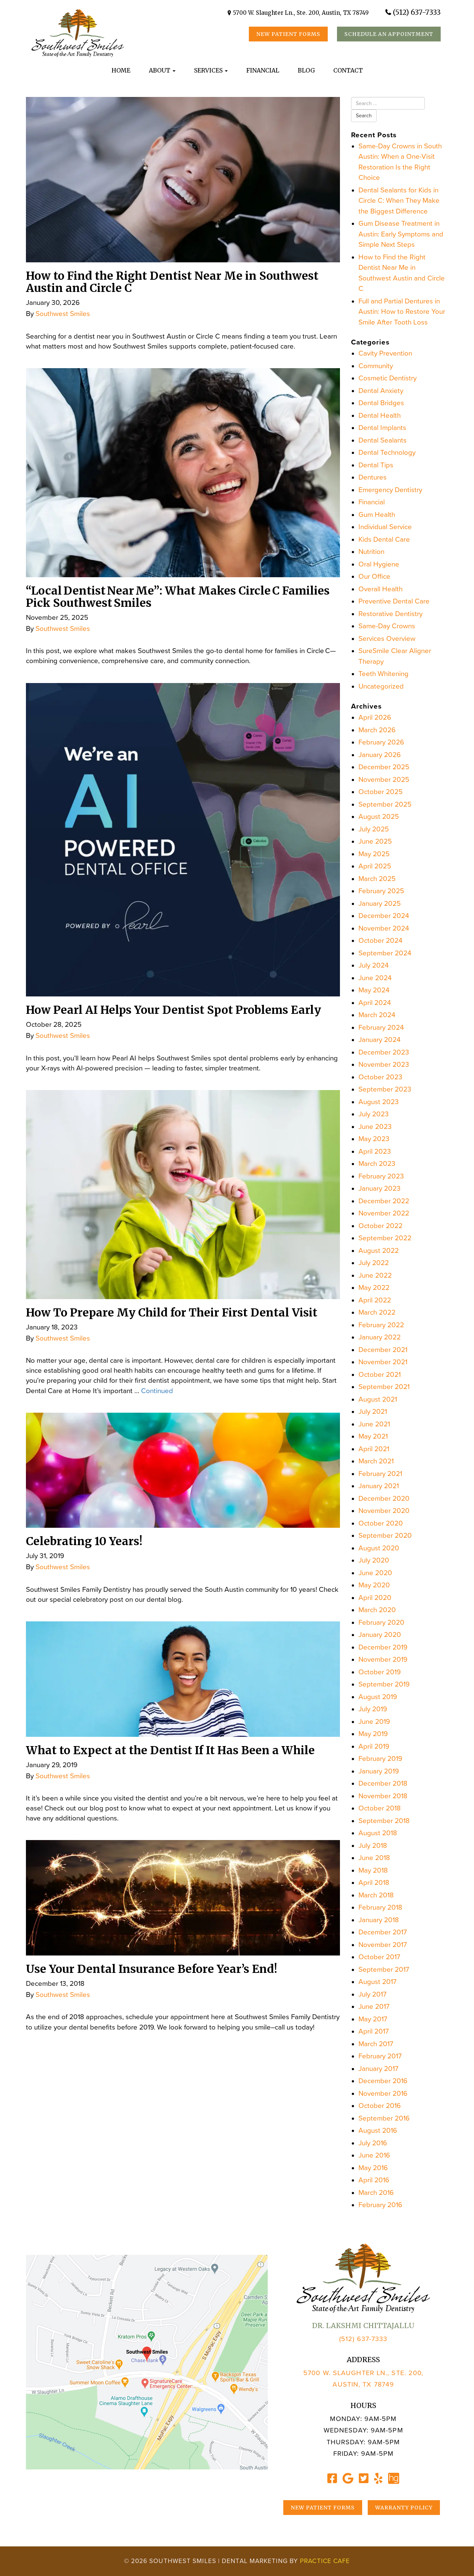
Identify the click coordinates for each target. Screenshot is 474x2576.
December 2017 (383, 1932)
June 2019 (374, 1722)
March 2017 (376, 2044)
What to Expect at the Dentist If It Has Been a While (170, 1750)
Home (121, 70)
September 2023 (385, 1089)
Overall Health (380, 589)
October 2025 (380, 792)
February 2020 (381, 1622)
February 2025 (381, 891)
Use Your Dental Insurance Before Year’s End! (151, 1969)
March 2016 (376, 2193)
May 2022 (374, 1288)
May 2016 (373, 2168)
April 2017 (374, 2031)
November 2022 (384, 1213)
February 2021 (380, 1474)
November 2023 (384, 1065)
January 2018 (379, 1920)
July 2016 (373, 2143)
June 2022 (375, 1275)
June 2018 (374, 1858)
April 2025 (375, 866)
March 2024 (377, 1015)
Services (209, 70)
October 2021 (380, 1375)
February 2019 (380, 1759)
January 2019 (379, 1771)
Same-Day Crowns (387, 626)
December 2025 (384, 767)
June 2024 (375, 978)
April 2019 (374, 1746)
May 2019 (373, 1734)
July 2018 (373, 1846)
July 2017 (373, 1994)
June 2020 (375, 1573)
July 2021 (373, 1412)
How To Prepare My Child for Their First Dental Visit (172, 1312)
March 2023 (377, 1164)
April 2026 (375, 717)
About (160, 70)
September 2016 (384, 2118)
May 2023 (374, 1139)
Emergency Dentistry (390, 490)
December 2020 (384, 1499)
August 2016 (378, 2131)
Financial (263, 70)
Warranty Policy (404, 2508)
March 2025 (377, 879)
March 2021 (376, 1461)
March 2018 (376, 1895)
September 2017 (384, 1970)
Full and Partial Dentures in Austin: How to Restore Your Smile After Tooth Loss (402, 312)
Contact (348, 70)
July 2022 (374, 1263)
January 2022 (380, 1337)
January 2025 (380, 904)
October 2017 (379, 1957)
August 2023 (379, 1102)
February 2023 (381, 1176)
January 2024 (380, 1040)
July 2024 (374, 965)
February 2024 (381, 1028)
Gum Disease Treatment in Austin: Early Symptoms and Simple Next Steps (401, 234)
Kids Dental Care (384, 539)
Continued (157, 1391)
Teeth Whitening (383, 674)
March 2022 (377, 1312)
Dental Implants (382, 428)
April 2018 (374, 1883)
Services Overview (387, 639)
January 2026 (380, 755)
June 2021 (374, 1424)
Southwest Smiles (63, 314)
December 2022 (384, 1201)
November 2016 (383, 2094)
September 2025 (385, 804)
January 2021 (379, 1486)
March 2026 (377, 730)
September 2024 (385, 953)
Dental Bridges (381, 403)
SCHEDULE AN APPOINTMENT (389, 34)
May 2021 (373, 1436)
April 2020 (375, 1598)
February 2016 (380, 2205)
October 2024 (380, 941)
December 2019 (383, 1647)
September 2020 (385, 1536)
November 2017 (383, 1945)
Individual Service (385, 527)
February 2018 (380, 1907)
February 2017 (380, 2056)
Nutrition (371, 552)
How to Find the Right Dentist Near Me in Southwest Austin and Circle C (172, 282)
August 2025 (379, 817)
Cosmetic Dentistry (388, 378)
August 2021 (378, 1399)
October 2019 (380, 1672)
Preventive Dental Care (394, 601)
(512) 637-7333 (417, 12)
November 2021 (383, 1362)
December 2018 (383, 1783)
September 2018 (384, 1821)
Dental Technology (387, 453)
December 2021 (383, 1350)
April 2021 (374, 1449)
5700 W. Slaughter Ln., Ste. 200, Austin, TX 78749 (301, 13)
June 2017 (374, 2007)
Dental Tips (376, 465)
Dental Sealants (383, 440)
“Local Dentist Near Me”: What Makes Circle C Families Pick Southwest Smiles (178, 597)
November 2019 (383, 1659)
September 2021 (384, 1387)
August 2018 (378, 1833)
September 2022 (385, 1238)
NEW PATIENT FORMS (288, 34)
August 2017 (378, 1982)
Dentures (373, 477)
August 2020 (379, 1548)
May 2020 (374, 1585)
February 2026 (381, 742)
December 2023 (384, 1052)
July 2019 (373, 1709)
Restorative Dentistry (390, 614)
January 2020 (380, 1635)
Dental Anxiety (381, 391)
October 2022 (380, 1226)
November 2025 (384, 780)
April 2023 (375, 1151)
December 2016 (383, 2081)
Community (376, 366)
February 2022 (381, 1325)
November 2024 (384, 928)
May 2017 (373, 2019)
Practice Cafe (325, 2561)
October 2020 (381, 1523)
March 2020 (377, 1610)
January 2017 (378, 2069)
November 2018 (383, 1796)
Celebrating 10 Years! (84, 1541)
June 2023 (375, 1127)
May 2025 (374, 854)
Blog (306, 70)
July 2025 (374, 829)
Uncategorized (381, 686)
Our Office (374, 576)
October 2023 (380, 1077)
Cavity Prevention (385, 353)
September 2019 (384, 1684)
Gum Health (377, 515)
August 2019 (378, 1697)
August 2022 (379, 1251)
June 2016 (374, 2155)
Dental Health (380, 416)
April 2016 (374, 2180)
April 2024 (375, 1003)
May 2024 (374, 990)
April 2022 (375, 1300)
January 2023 (380, 1188)
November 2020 (384, 1511)
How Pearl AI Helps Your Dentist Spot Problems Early (173, 1010)
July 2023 (374, 1114)
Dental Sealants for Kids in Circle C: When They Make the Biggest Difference (399, 201)
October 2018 (380, 1808)
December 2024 (384, 916)
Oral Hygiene (379, 564)
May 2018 (373, 1870)
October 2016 (380, 2106)
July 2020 (374, 1560)
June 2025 (375, 841)
